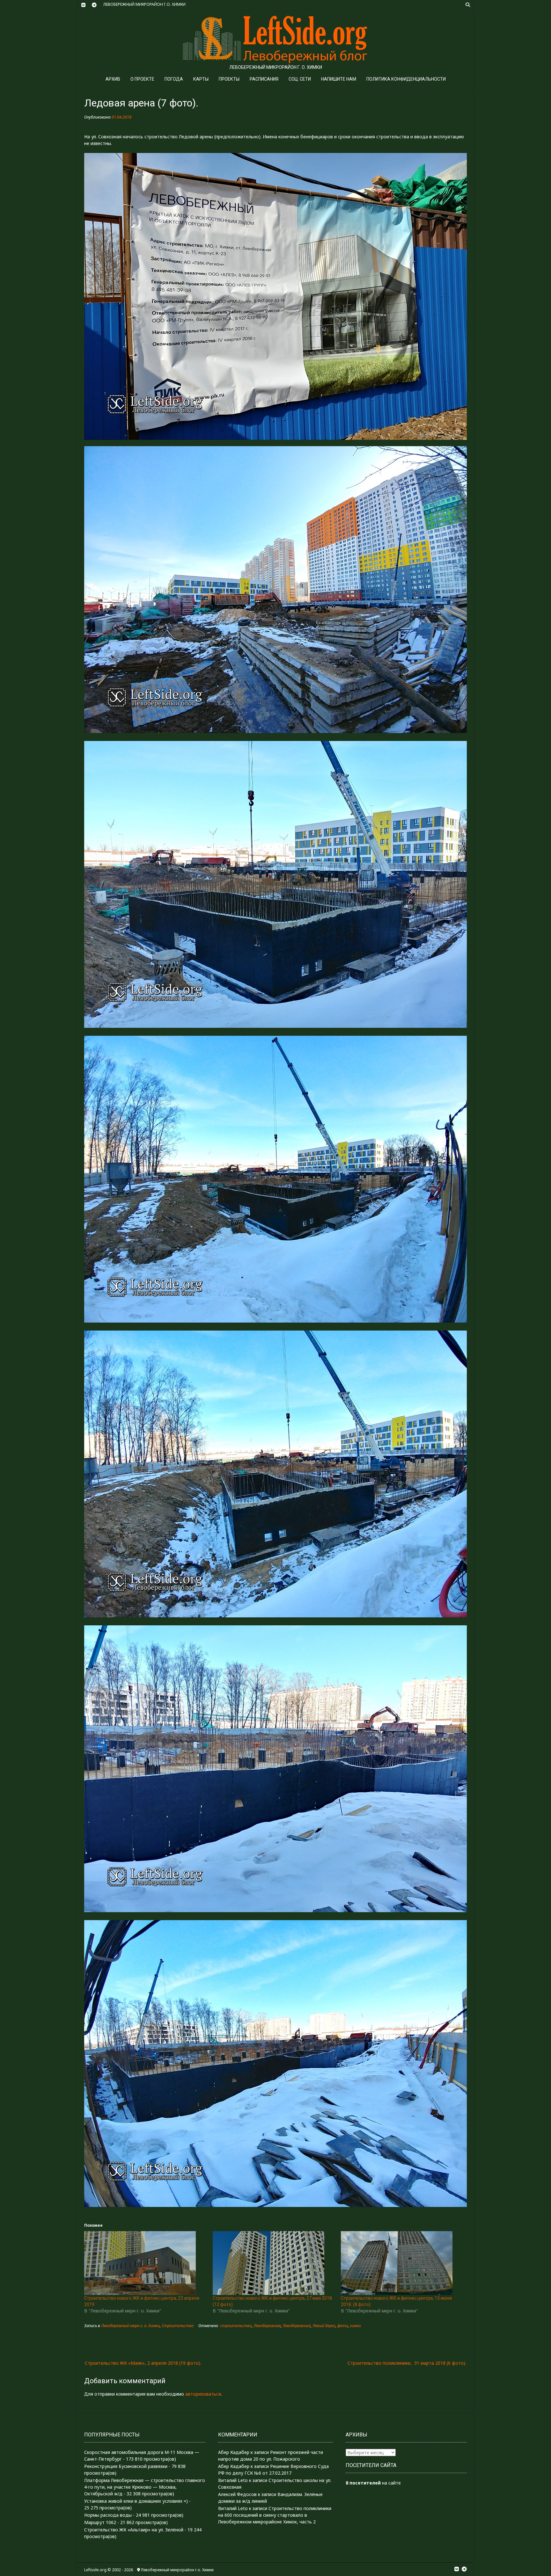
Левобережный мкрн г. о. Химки (130, 2326)
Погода (174, 79)
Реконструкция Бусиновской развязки (126, 2466)
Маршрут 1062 (100, 2522)
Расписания (264, 79)
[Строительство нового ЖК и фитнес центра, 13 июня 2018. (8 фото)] (402, 2263)
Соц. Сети (300, 79)
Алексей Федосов (237, 2494)
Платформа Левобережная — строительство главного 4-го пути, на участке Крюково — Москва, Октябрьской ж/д (145, 2487)
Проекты (229, 79)
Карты (201, 79)
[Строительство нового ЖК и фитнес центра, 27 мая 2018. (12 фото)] (274, 2263)
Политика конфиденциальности (406, 79)
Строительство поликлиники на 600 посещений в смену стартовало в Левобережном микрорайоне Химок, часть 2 (275, 2515)
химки (355, 2326)
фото (343, 2326)
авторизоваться (203, 2394)
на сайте (373, 2483)
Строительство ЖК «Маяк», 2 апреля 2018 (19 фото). (143, 2363)
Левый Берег (324, 2326)
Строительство (178, 2326)
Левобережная (267, 2326)
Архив (113, 79)
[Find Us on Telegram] (94, 5)
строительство (235, 2326)
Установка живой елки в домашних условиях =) (136, 2501)
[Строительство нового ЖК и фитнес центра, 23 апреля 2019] (145, 2263)
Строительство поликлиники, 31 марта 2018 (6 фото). (407, 2363)
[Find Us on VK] (83, 5)
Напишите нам (339, 79)
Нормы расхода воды (108, 2515)
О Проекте (142, 79)
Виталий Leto (233, 2480)
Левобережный (297, 2326)
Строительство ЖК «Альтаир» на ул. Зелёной (134, 2530)
